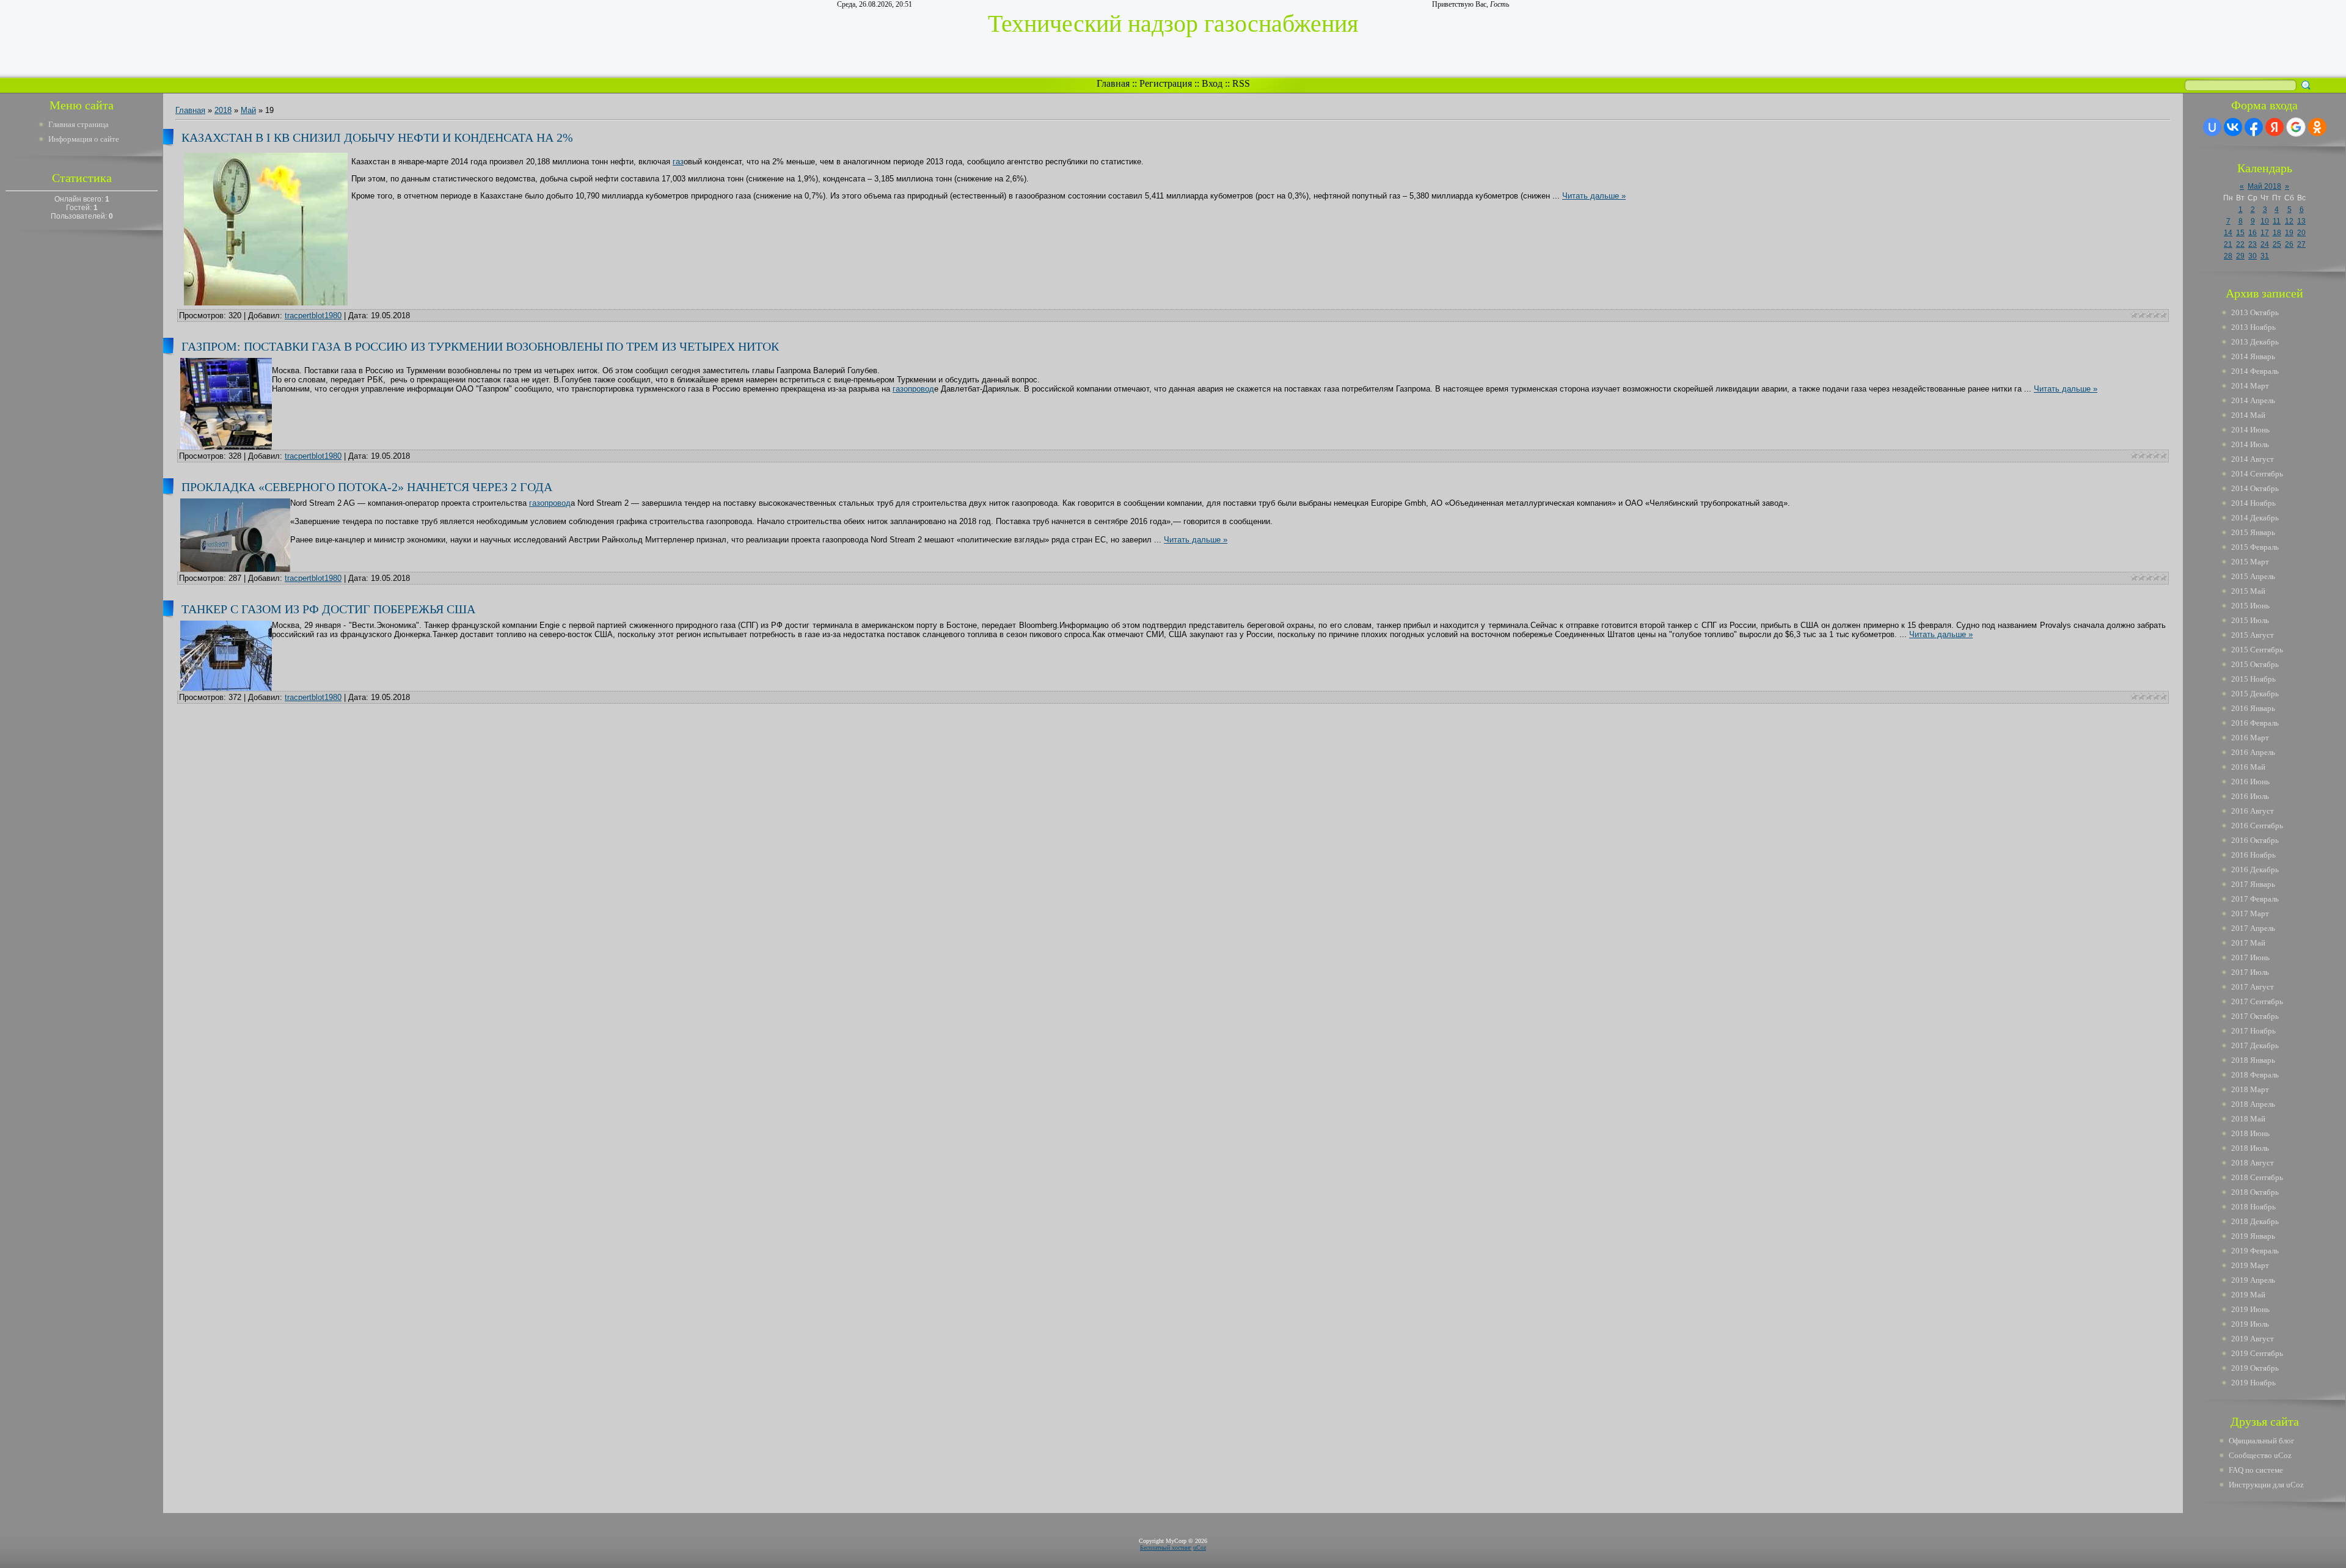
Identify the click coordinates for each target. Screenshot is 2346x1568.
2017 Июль (2250, 972)
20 (2301, 233)
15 (2240, 233)
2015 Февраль (2255, 547)
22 (2240, 244)
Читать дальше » (1594, 196)
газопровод (913, 389)
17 (2265, 233)
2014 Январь (2253, 356)
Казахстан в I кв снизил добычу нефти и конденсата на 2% (377, 137)
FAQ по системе (2256, 1470)
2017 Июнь (2250, 957)
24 (2265, 244)
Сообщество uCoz (2260, 1455)
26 (2289, 244)
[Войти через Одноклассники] (2317, 127)
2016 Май (2248, 767)
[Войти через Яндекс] (2275, 127)
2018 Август (2253, 1163)
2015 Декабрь (2255, 694)
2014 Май (2248, 415)
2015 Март (2250, 562)
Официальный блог (2261, 1441)
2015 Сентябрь (2257, 650)
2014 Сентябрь (2257, 474)
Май (248, 110)
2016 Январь (2253, 708)
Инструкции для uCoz (2266, 1485)
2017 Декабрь (2255, 1045)
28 (2228, 256)
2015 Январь (2253, 532)
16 (2253, 233)
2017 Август (2253, 987)
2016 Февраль (2255, 723)
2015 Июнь (2250, 606)
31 (2265, 256)
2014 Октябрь (2255, 488)
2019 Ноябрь (2253, 1383)
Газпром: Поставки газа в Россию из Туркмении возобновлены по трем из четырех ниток (480, 346)
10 (2265, 221)
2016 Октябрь (2255, 840)
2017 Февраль (2255, 899)
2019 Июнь (2250, 1309)
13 (2301, 221)
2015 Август (2253, 635)
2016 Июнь (2250, 782)
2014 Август (2253, 459)
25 (2277, 244)
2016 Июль (2250, 796)
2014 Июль (2250, 444)
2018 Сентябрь (2257, 1177)
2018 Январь (2253, 1060)
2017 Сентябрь (2257, 1001)
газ (678, 162)
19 (2289, 233)
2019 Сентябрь (2257, 1353)
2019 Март (2250, 1265)
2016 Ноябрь (2253, 855)
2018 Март (2250, 1089)
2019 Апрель (2253, 1280)
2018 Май (2248, 1119)
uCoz (1200, 1548)
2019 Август (2253, 1339)
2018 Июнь (2250, 1133)
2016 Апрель (2253, 752)
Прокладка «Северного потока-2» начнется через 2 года (367, 487)
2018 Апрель (2253, 1104)
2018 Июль (2250, 1148)
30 (2253, 256)
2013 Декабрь (2255, 342)
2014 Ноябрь (2253, 503)
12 (2289, 221)
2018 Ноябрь (2253, 1207)
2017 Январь (2253, 884)
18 (2277, 233)
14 (2228, 233)
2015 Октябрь (2255, 664)
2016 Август (2253, 811)
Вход (1212, 83)
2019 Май (2248, 1295)
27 (2301, 244)
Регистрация (1166, 83)
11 (2277, 221)
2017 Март (2250, 913)
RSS (1241, 83)
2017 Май (2248, 943)
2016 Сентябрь (2257, 826)
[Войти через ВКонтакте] (2233, 127)
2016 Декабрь (2255, 870)
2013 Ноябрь (2253, 327)
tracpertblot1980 (313, 315)
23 (2253, 244)
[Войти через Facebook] (2254, 127)
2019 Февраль (2255, 1251)
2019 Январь (2253, 1236)
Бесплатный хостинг (1166, 1548)
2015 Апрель (2253, 576)
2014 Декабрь (2255, 518)
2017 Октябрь (2255, 1016)
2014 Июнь (2250, 430)
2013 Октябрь (2255, 312)
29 (2240, 256)
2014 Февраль (2255, 371)
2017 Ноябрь (2253, 1031)
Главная (1113, 83)
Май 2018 (2264, 186)
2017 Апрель (2253, 928)
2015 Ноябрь (2253, 679)
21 (2228, 244)
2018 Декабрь (2255, 1221)
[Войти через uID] (2212, 127)
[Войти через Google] (2296, 127)
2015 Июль (2250, 620)
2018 (223, 110)
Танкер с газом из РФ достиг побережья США (328, 609)
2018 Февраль (2255, 1075)
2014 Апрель (2253, 400)
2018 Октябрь (2255, 1192)
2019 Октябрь (2255, 1368)
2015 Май (2248, 591)
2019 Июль (2250, 1324)
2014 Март (2250, 386)
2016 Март (2250, 738)
